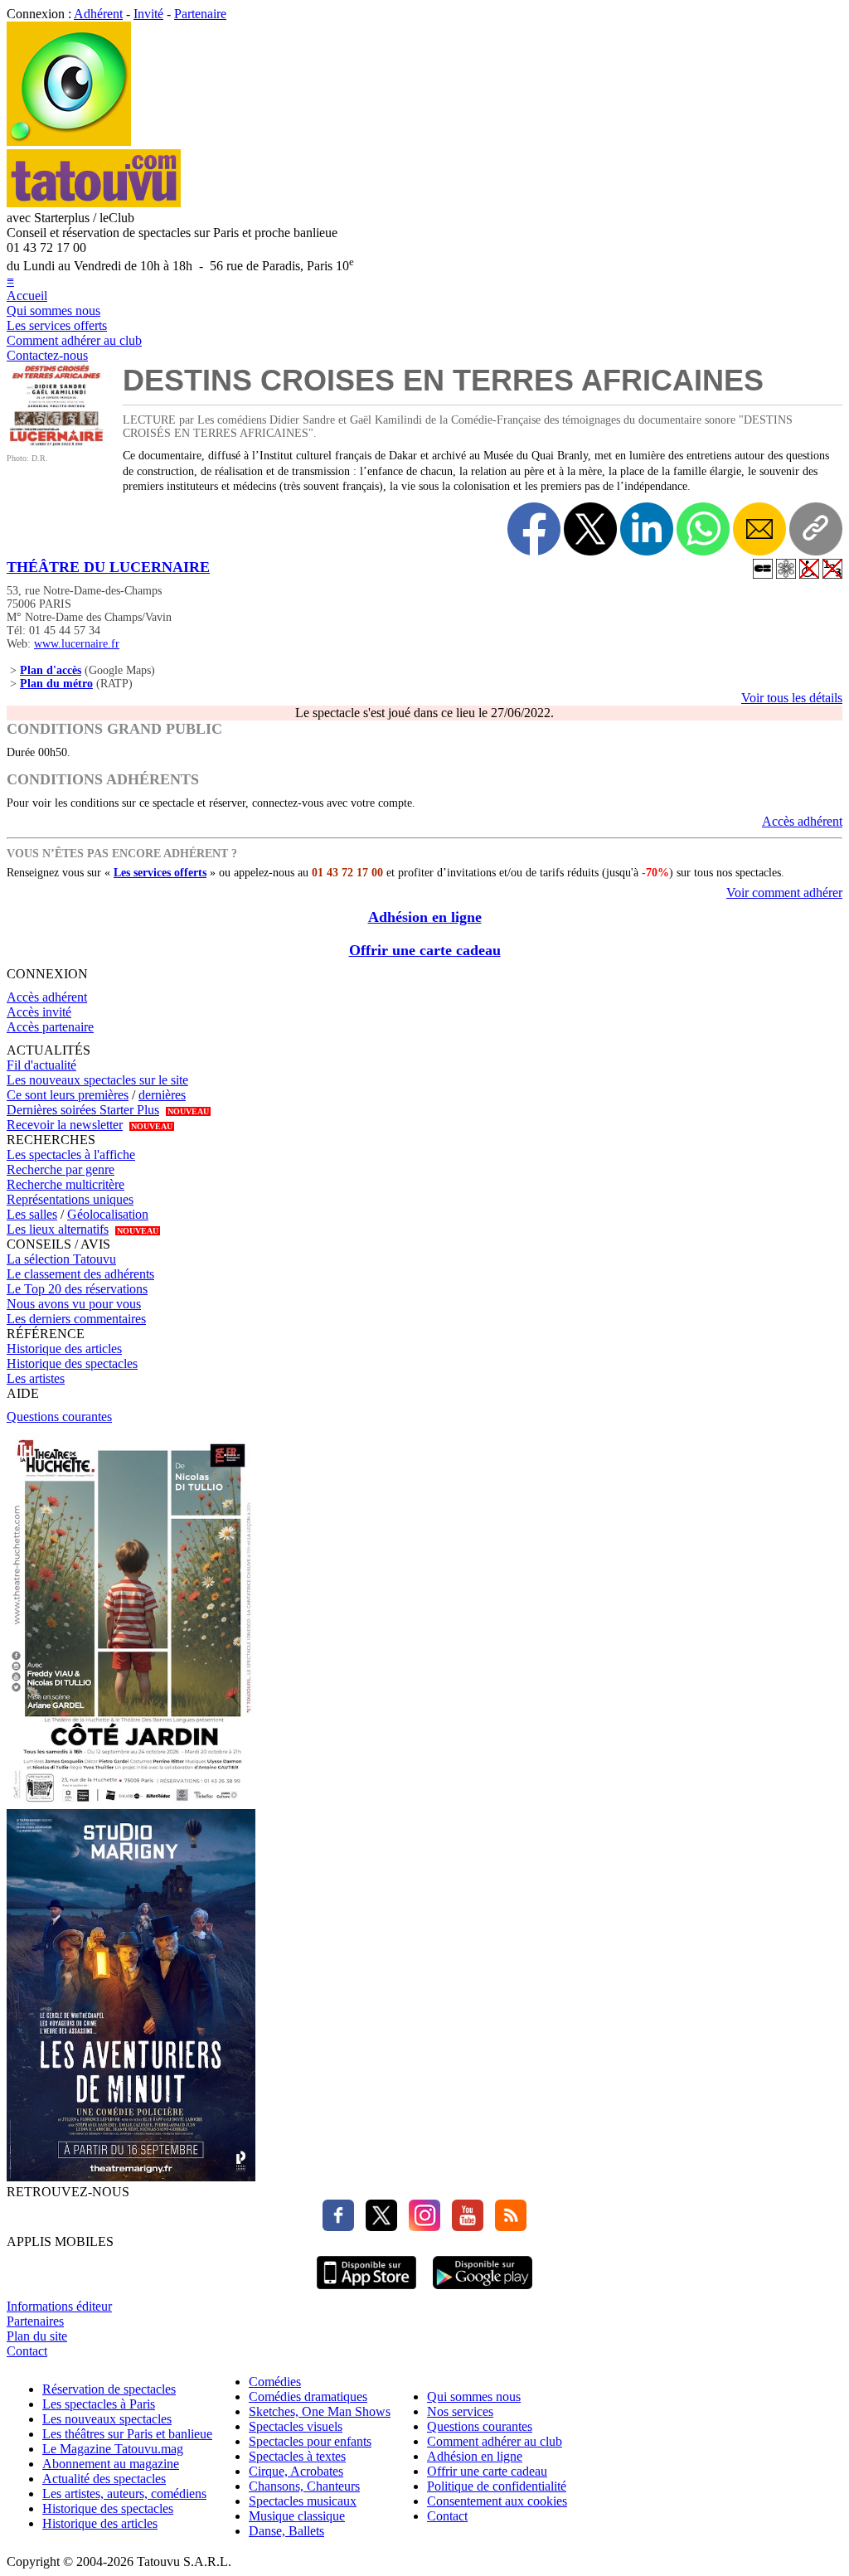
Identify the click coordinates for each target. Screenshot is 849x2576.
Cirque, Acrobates (296, 2471)
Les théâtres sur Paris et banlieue (127, 2434)
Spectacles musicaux (303, 2501)
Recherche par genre (61, 1169)
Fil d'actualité (41, 1065)
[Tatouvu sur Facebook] (338, 2227)
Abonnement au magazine (111, 2464)
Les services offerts (57, 325)
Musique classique (297, 2516)
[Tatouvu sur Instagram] (420, 2227)
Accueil (27, 296)
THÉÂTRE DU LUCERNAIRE (108, 567)
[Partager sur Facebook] (534, 529)
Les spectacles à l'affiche (71, 1155)
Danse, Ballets (286, 2531)
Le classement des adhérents (80, 1274)
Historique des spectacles (72, 1363)
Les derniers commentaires (76, 1319)
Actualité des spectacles (104, 2479)
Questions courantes (59, 1417)
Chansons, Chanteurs (304, 2486)
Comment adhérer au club (74, 340)
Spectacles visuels (296, 2426)
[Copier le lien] (816, 529)
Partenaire (200, 14)
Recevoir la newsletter (65, 1125)
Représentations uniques (70, 1199)
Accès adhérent (802, 821)
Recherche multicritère (65, 1184)
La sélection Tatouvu (61, 1259)
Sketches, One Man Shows (320, 2411)
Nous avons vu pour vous (74, 1304)
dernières (162, 1095)
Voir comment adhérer (784, 893)
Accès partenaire (50, 1027)
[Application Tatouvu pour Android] (483, 2291)
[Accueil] (69, 141)
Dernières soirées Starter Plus (83, 1110)
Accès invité (39, 1012)
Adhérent (98, 14)
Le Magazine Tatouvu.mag (113, 2449)
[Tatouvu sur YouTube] (463, 2227)
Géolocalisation (108, 1214)
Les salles (32, 1214)
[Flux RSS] (507, 2227)
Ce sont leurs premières (68, 1095)
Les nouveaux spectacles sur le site (97, 1080)
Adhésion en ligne (425, 917)
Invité (148, 14)
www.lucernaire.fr (77, 644)
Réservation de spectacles (109, 2389)
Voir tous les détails (792, 698)
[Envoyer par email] (759, 529)
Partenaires (35, 2321)
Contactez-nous (47, 355)
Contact (27, 2351)
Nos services (460, 2411)
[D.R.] (56, 441)
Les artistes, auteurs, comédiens (124, 2494)
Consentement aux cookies (497, 2501)
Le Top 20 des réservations (77, 1289)
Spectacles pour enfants (310, 2441)
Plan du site (37, 2336)
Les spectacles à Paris (99, 2404)
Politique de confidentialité (497, 2486)
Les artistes (36, 1378)
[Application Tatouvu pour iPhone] (366, 2291)
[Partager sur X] (590, 529)
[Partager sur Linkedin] (647, 529)
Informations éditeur (59, 2306)
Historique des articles (64, 1349)
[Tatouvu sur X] (377, 2227)
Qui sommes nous (53, 310)
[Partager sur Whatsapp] (703, 529)
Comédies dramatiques (308, 2397)
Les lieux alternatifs (58, 1229)
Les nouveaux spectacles (107, 2419)
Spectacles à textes (297, 2456)
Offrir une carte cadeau (425, 950)
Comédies (275, 2382)
